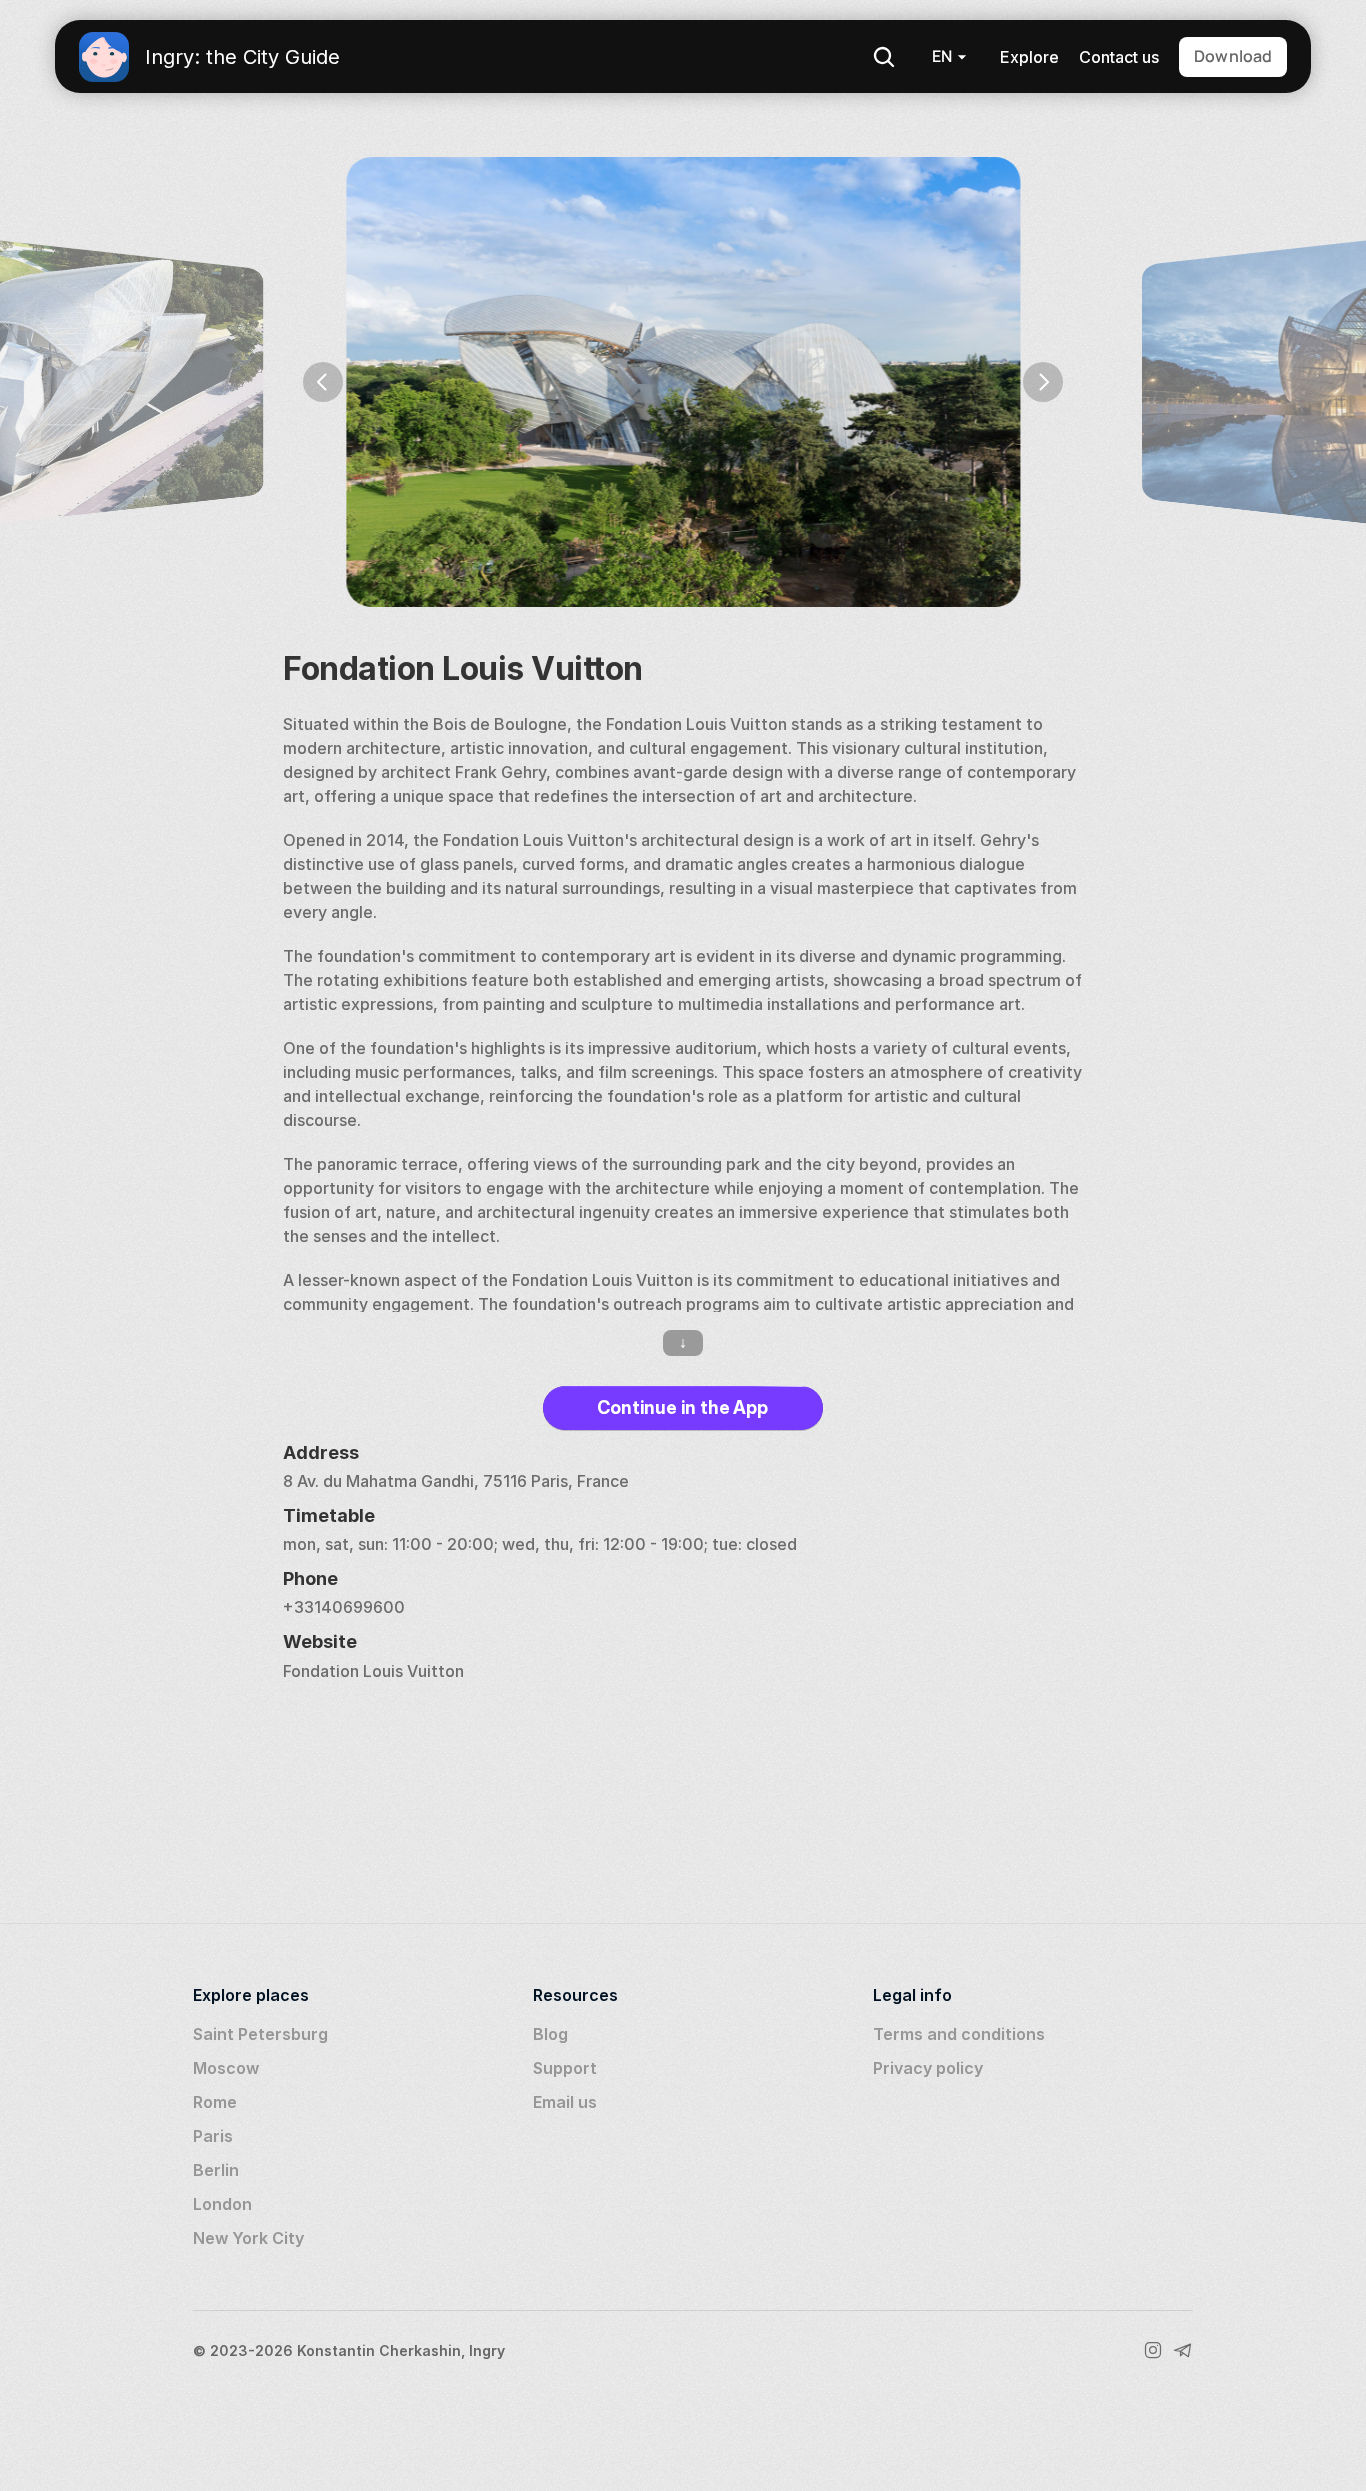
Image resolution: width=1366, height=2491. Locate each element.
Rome (215, 2102)
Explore (1029, 57)
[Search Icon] (884, 57)
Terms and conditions (959, 2034)
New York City (248, 2238)
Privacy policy (928, 2068)
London (222, 2204)
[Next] (1043, 382)
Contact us (1119, 57)
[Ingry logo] (104, 57)
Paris (213, 2136)
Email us (565, 2102)
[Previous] (323, 382)
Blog (550, 2034)
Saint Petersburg (260, 2034)
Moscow (226, 2068)
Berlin (216, 2170)
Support (565, 2068)
